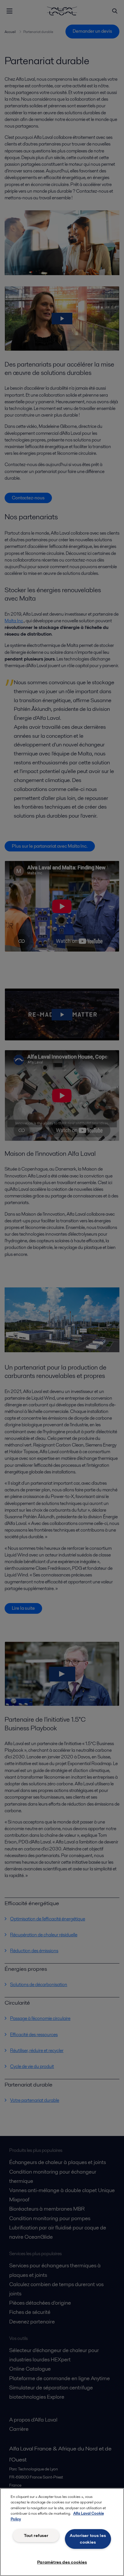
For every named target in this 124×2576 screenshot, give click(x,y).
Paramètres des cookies (62, 2562)
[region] (62, 2532)
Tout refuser (36, 2535)
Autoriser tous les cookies (88, 2539)
